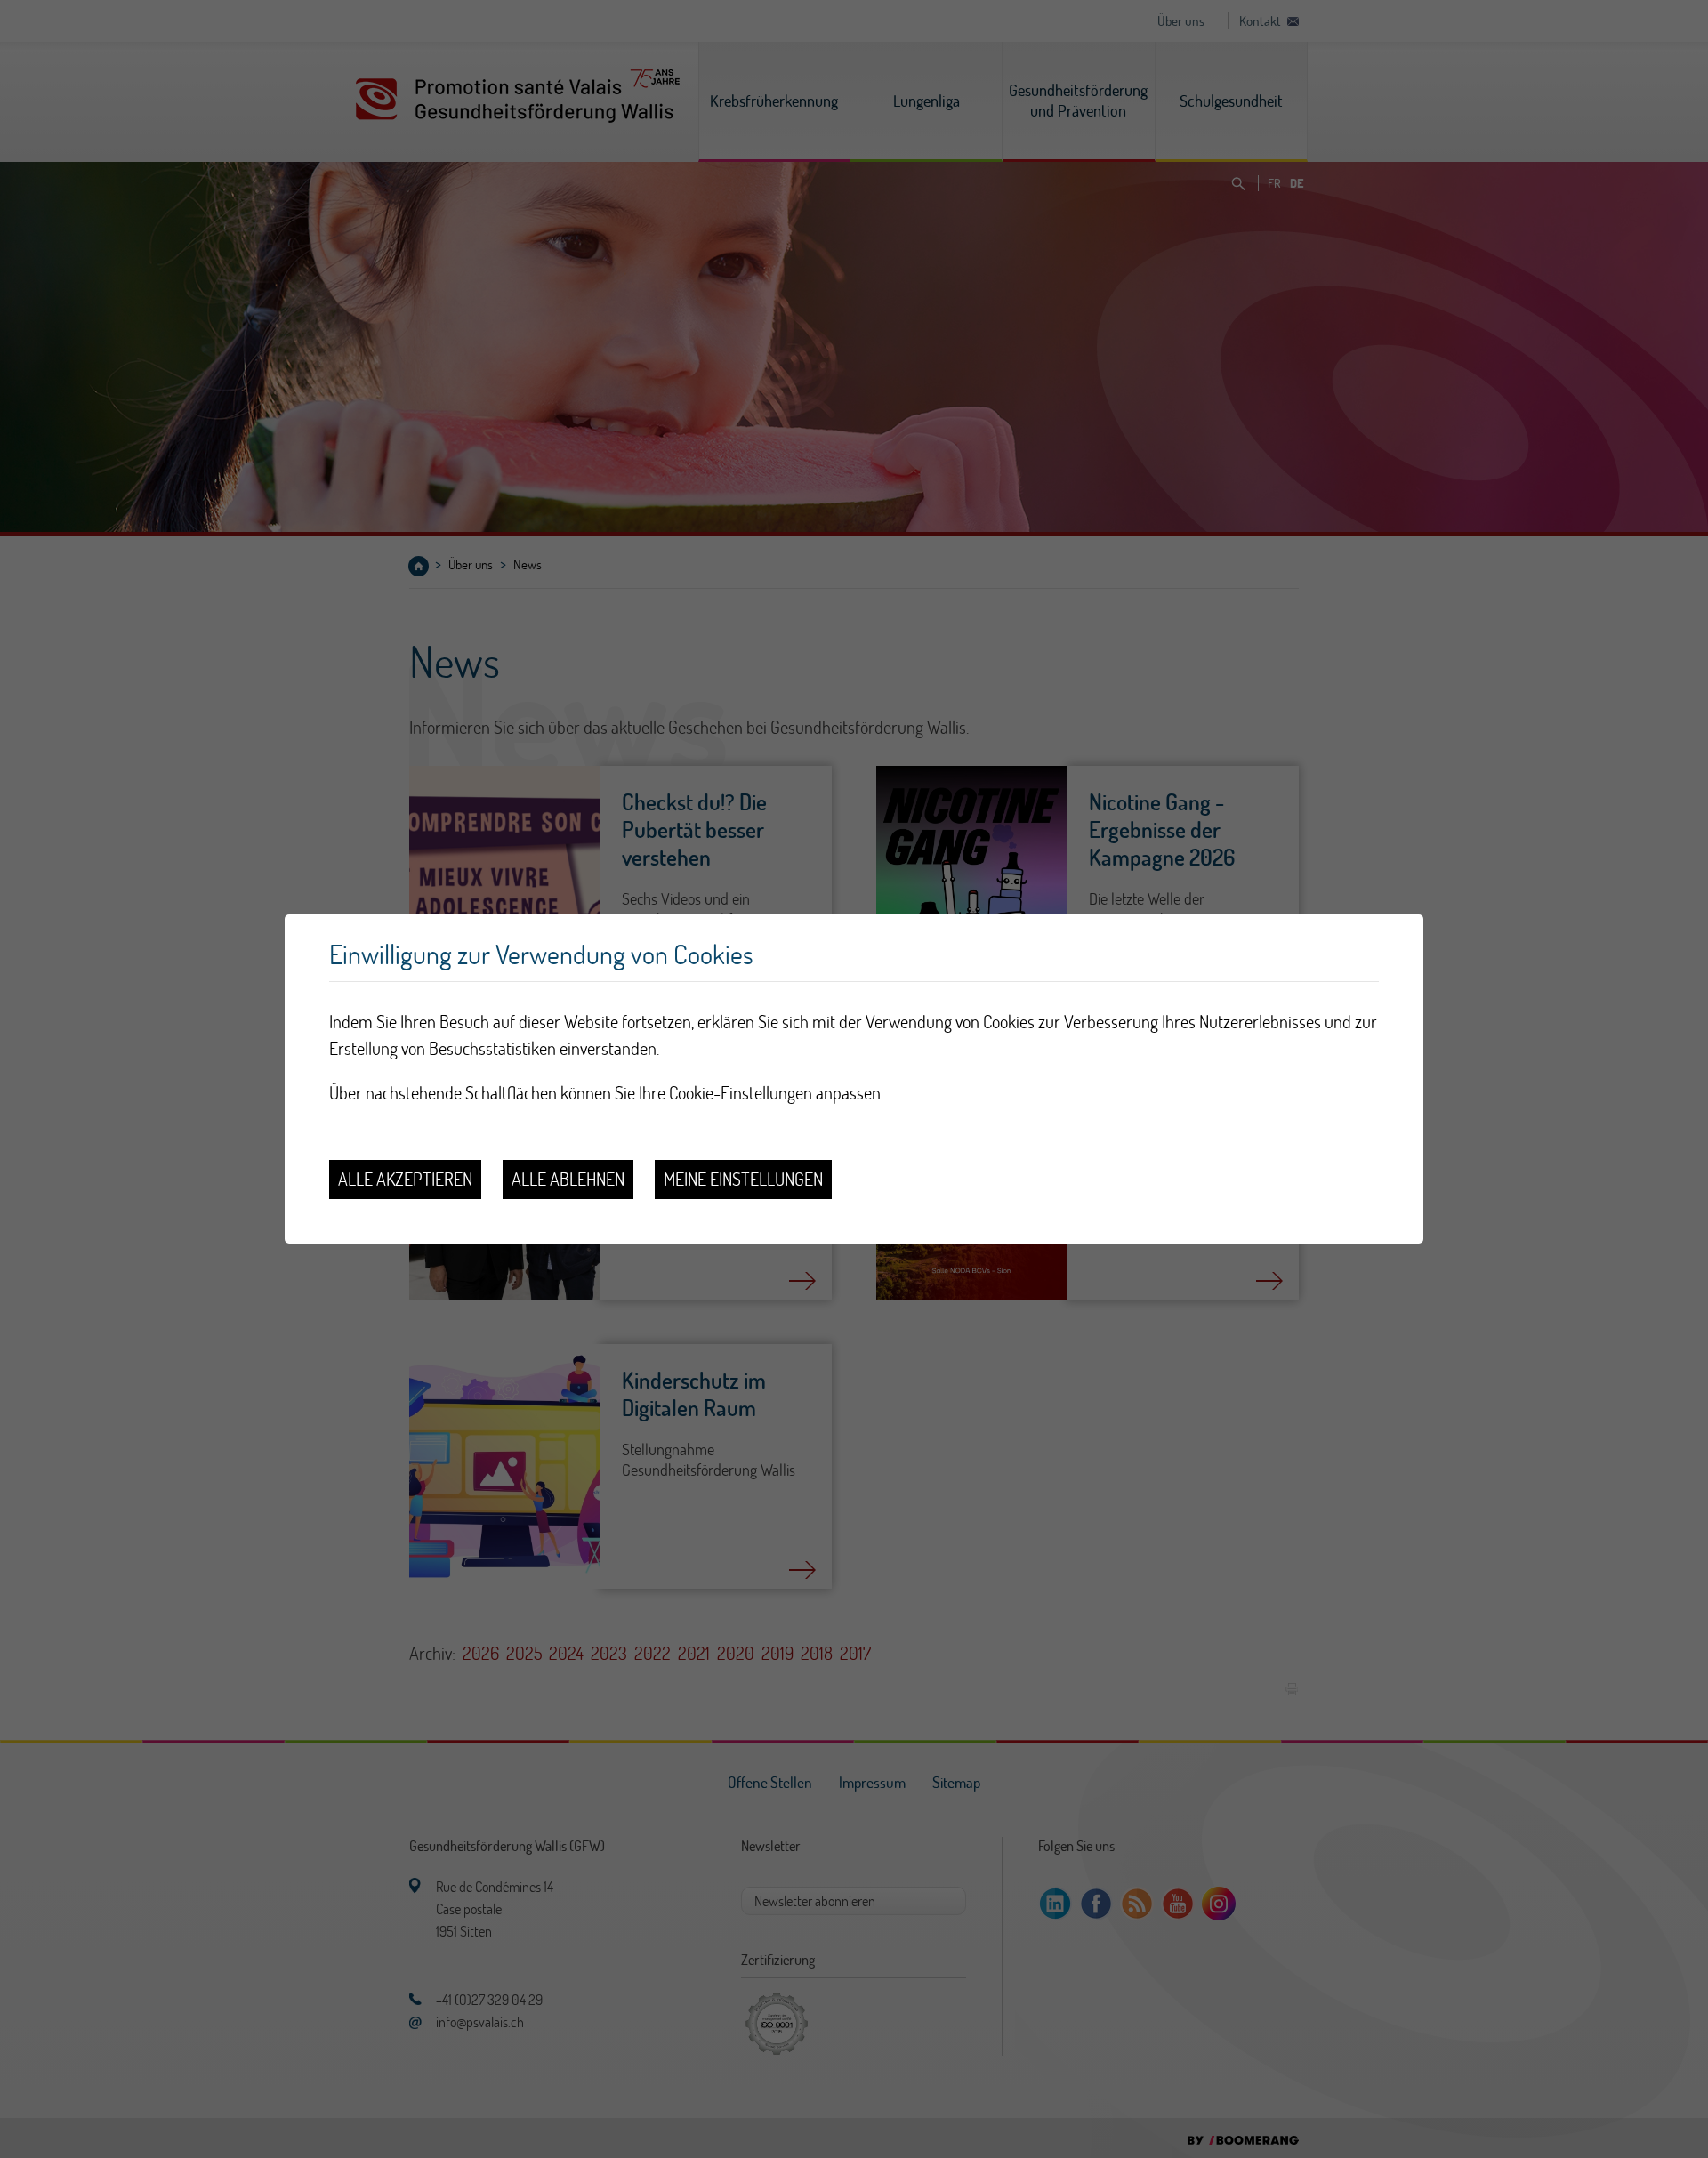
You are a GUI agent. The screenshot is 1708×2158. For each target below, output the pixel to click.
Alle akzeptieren (405, 1179)
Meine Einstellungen (743, 1179)
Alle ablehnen (568, 1179)
